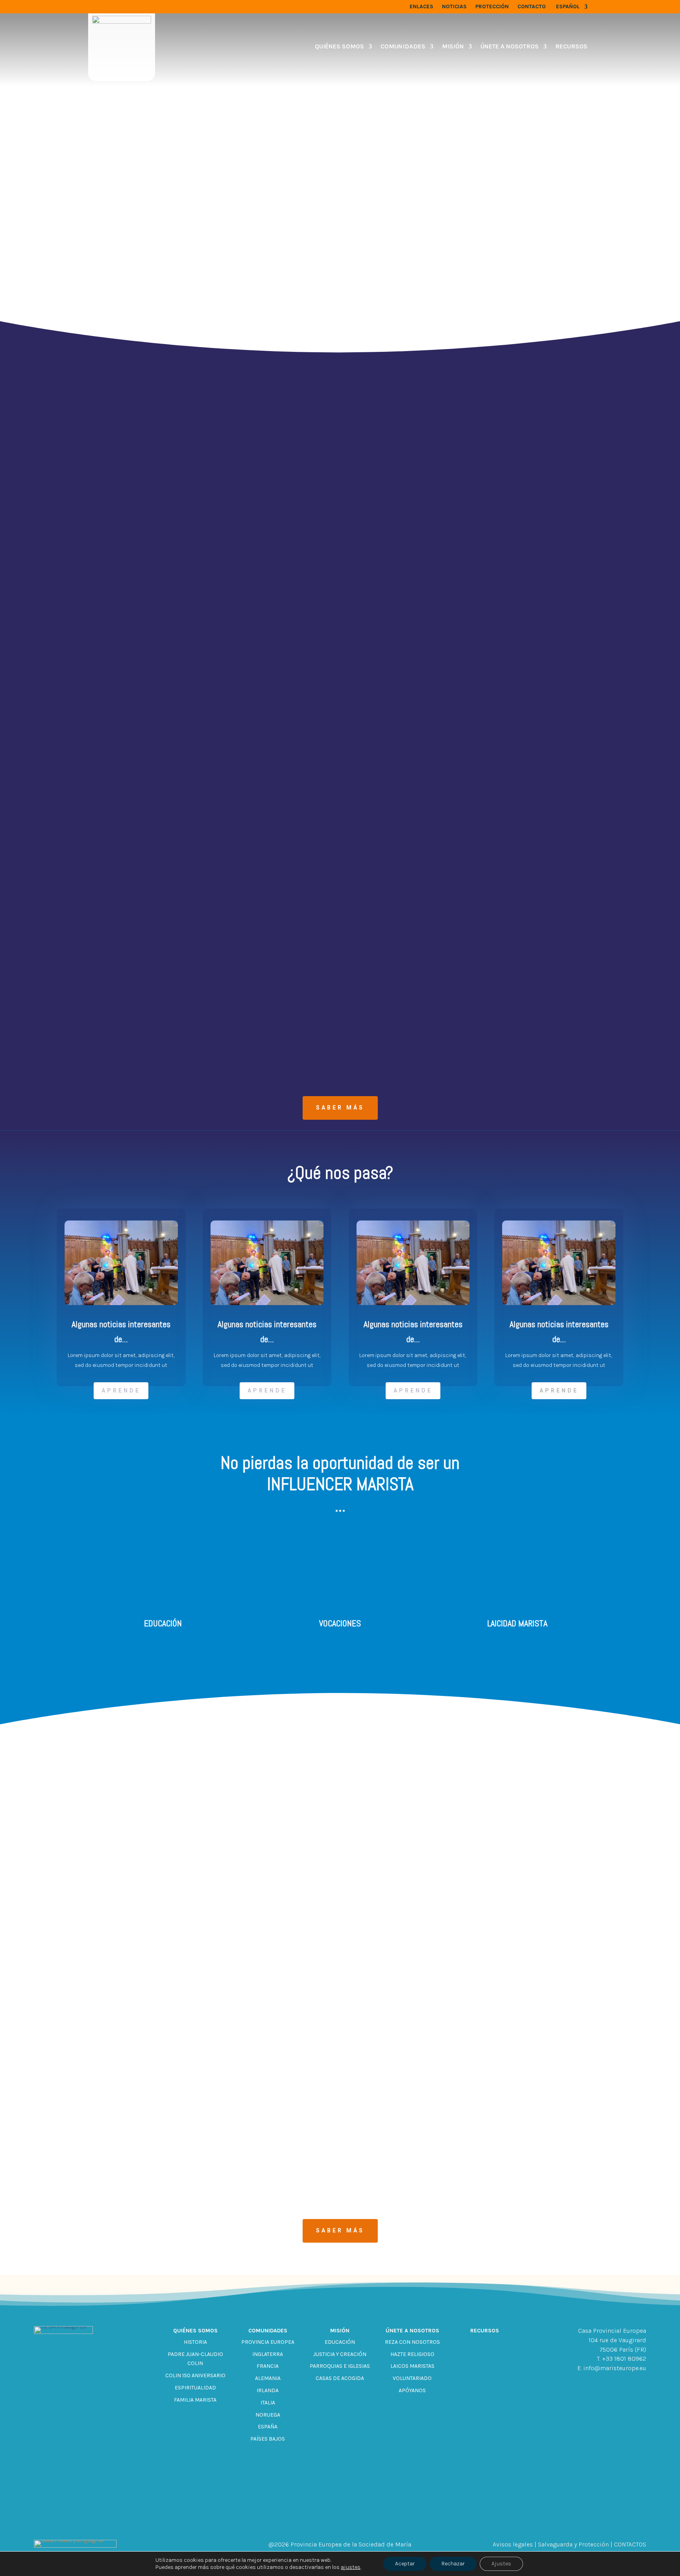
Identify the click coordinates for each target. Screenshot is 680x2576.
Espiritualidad (195, 2388)
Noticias (454, 7)
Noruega (268, 2415)
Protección (492, 7)
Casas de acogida (340, 2378)
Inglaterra (268, 2354)
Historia (195, 2342)
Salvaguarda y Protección (573, 2544)
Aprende (121, 1391)
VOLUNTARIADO (412, 2378)
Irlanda (268, 2390)
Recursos (571, 46)
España (268, 2427)
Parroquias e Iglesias (340, 2366)
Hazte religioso (412, 2354)
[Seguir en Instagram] (340, 2517)
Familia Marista (195, 2400)
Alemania (268, 2378)
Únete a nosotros (510, 46)
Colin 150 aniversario (195, 2375)
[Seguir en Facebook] (310, 2517)
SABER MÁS (340, 1108)
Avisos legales (513, 2544)
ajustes (351, 2567)
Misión (453, 46)
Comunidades (403, 46)
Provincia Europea (268, 2342)
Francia (268, 2366)
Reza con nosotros (412, 2342)
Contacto (532, 7)
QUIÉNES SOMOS (339, 46)
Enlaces (421, 7)
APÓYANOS (412, 2390)
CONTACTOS (630, 2544)
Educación (340, 2342)
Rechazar (453, 2564)
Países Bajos (268, 2439)
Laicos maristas (412, 2366)
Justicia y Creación (340, 2354)
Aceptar (405, 2564)
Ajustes (501, 2564)
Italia (268, 2403)
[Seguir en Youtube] (370, 2517)
